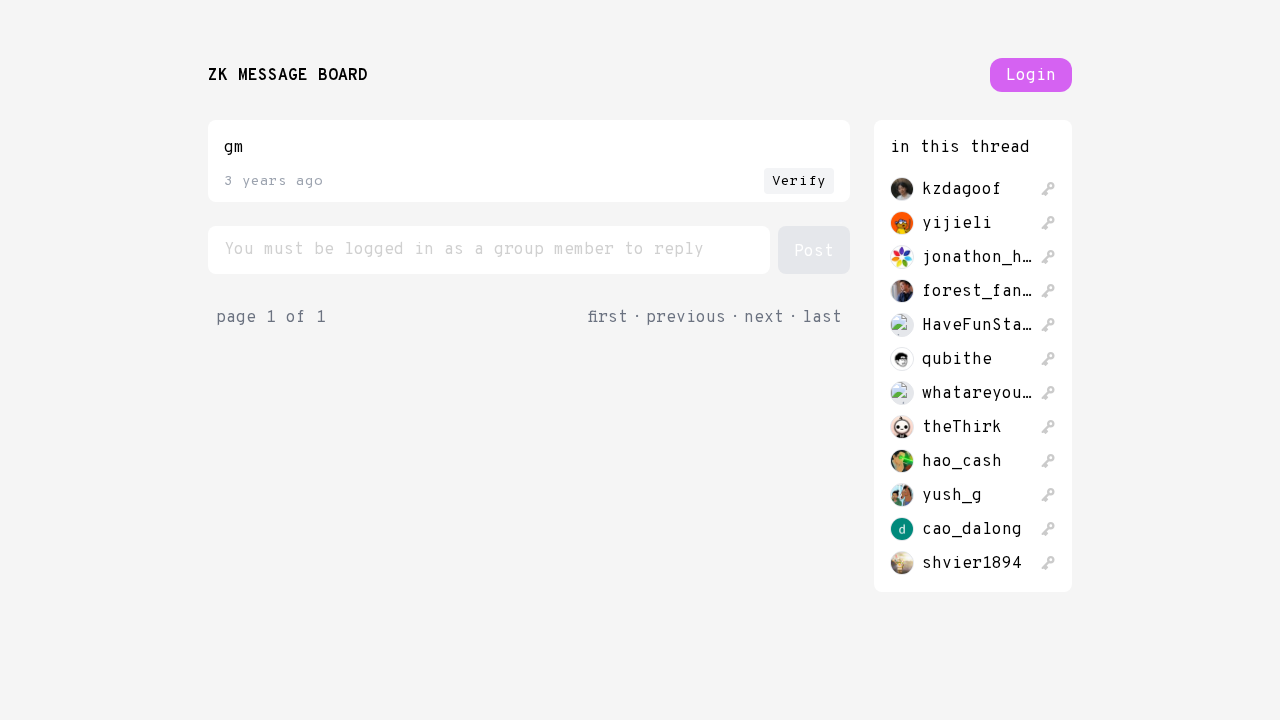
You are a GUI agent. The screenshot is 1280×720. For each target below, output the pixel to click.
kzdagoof (962, 190)
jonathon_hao (977, 258)
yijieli (957, 224)
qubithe (957, 360)
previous (686, 318)
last (822, 318)
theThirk (962, 428)
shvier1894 (972, 564)
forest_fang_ (977, 292)
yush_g (952, 496)
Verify (799, 181)
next (764, 318)
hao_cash (962, 462)
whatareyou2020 (977, 394)
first (608, 318)
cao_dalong (972, 530)
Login (1031, 76)
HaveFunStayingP (977, 326)
